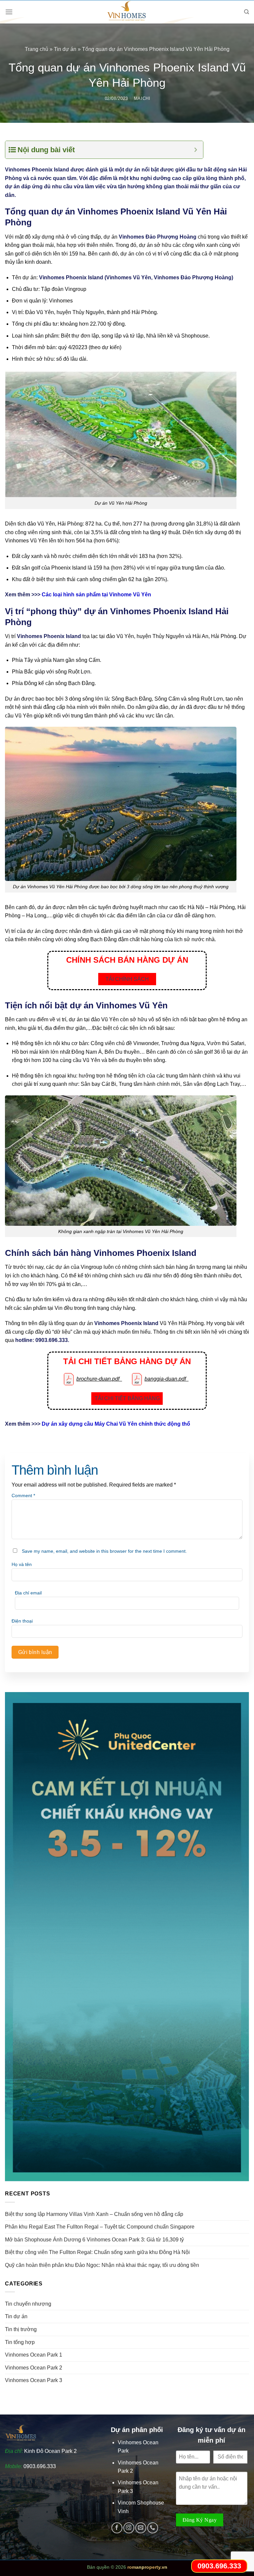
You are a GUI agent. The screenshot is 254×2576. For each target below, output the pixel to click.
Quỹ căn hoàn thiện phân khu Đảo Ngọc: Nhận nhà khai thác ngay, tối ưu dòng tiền (102, 2265)
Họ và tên (22, 1564)
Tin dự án (65, 49)
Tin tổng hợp (20, 2342)
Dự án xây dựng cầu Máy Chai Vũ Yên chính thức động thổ (116, 1424)
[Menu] (9, 12)
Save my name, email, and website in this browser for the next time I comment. (104, 1551)
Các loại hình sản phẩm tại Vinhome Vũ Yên (96, 595)
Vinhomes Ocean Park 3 (34, 2380)
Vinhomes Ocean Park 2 (34, 2368)
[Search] (247, 12)
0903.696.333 (40, 2466)
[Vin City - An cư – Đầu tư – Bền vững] (127, 12)
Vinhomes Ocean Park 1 (34, 2355)
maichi (142, 98)
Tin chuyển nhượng (28, 2304)
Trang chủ (37, 49)
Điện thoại (22, 1621)
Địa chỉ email (28, 1593)
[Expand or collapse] (196, 150)
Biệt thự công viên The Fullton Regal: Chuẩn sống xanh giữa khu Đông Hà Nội (97, 2252)
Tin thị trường (21, 2329)
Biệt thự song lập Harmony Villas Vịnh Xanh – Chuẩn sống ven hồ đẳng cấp (94, 2214)
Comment (23, 1495)
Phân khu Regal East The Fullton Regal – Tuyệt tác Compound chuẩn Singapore (100, 2227)
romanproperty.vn (147, 2567)
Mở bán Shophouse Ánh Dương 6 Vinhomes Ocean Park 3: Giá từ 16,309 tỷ (94, 2240)
